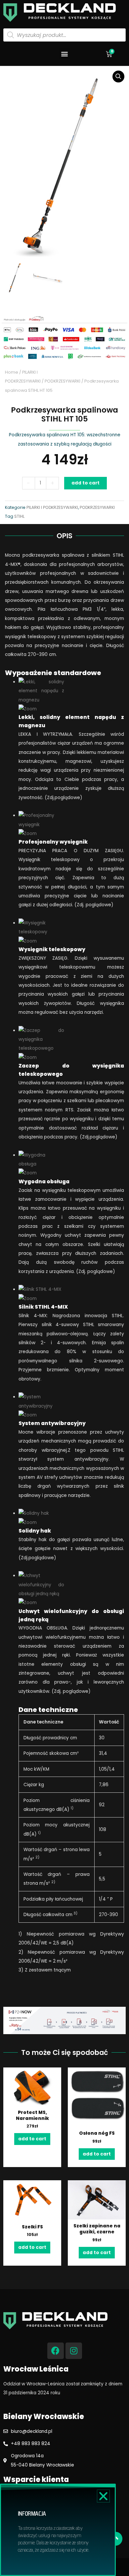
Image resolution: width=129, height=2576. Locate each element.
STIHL (19, 516)
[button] (65, 54)
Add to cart (86, 483)
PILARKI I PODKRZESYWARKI (52, 507)
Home (12, 372)
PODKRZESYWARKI (63, 381)
